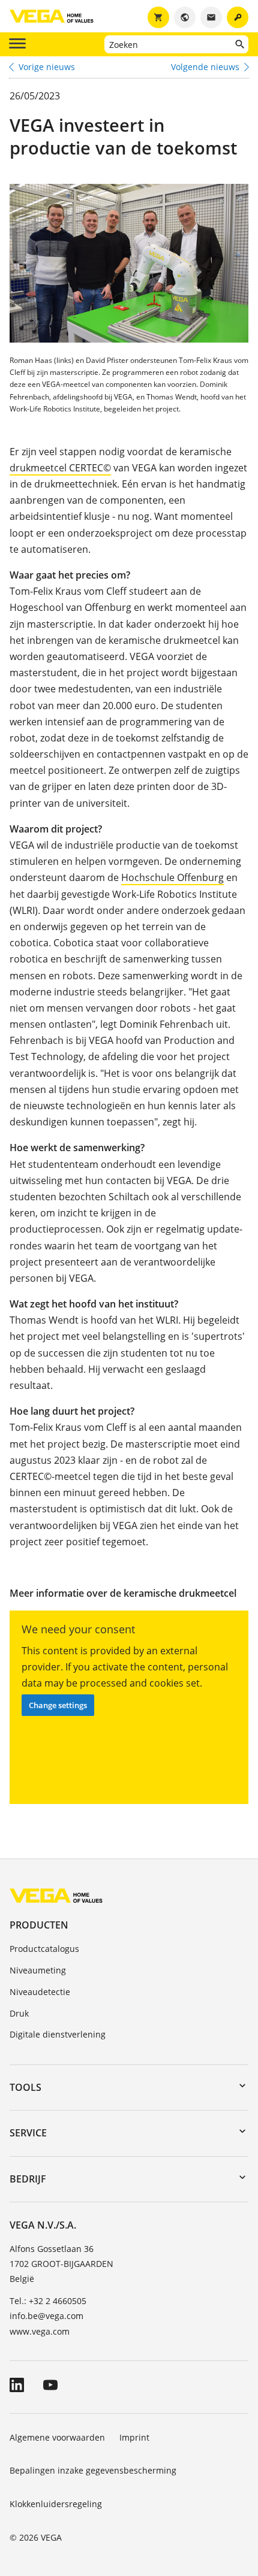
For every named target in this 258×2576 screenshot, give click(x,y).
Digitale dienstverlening (58, 2034)
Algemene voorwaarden (57, 2437)
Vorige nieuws (47, 67)
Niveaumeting (38, 1970)
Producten (39, 1925)
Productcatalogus (44, 1949)
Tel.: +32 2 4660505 (48, 2301)
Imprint (134, 2437)
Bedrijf (28, 2179)
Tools (25, 2087)
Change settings (58, 1705)
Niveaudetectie (40, 1992)
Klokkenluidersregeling (56, 2504)
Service (28, 2133)
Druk (19, 2013)
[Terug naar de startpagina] (56, 1895)
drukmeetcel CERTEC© (60, 468)
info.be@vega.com (46, 2316)
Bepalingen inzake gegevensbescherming (93, 2470)
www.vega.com (40, 2331)
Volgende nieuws (205, 67)
